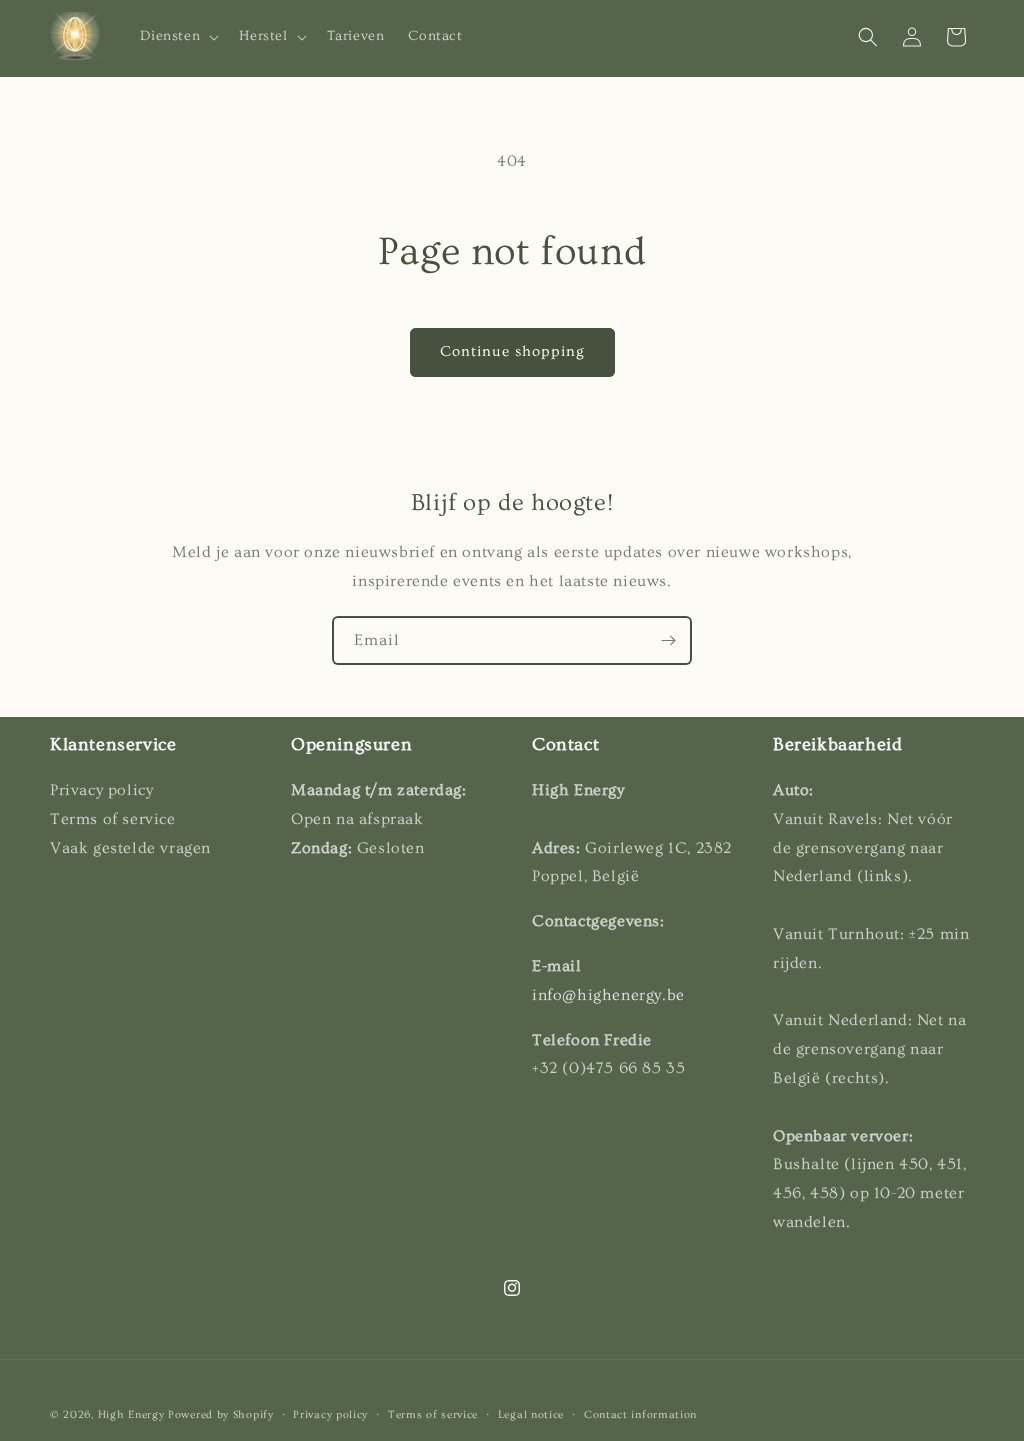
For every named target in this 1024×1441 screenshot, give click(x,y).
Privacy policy (330, 1414)
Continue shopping (512, 351)
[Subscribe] (668, 640)
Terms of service (433, 1414)
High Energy (131, 1414)
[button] (178, 36)
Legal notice (531, 1414)
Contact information (640, 1414)
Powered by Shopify (221, 1414)
